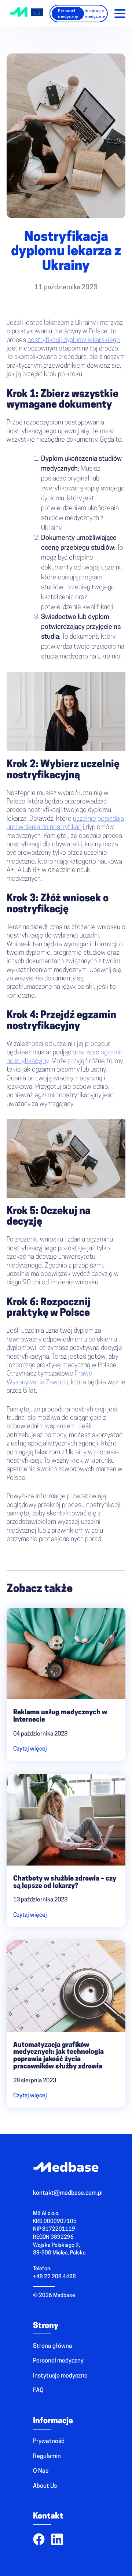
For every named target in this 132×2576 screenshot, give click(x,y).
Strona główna (53, 2346)
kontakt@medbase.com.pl (68, 2193)
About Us (45, 2486)
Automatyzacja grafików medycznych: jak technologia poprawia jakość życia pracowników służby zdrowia (58, 2056)
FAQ (38, 2391)
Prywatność (49, 2442)
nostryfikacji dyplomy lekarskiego (74, 341)
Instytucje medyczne (95, 13)
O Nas (41, 2471)
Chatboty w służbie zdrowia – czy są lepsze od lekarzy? (65, 1883)
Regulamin (47, 2457)
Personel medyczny (68, 13)
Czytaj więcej (30, 1749)
